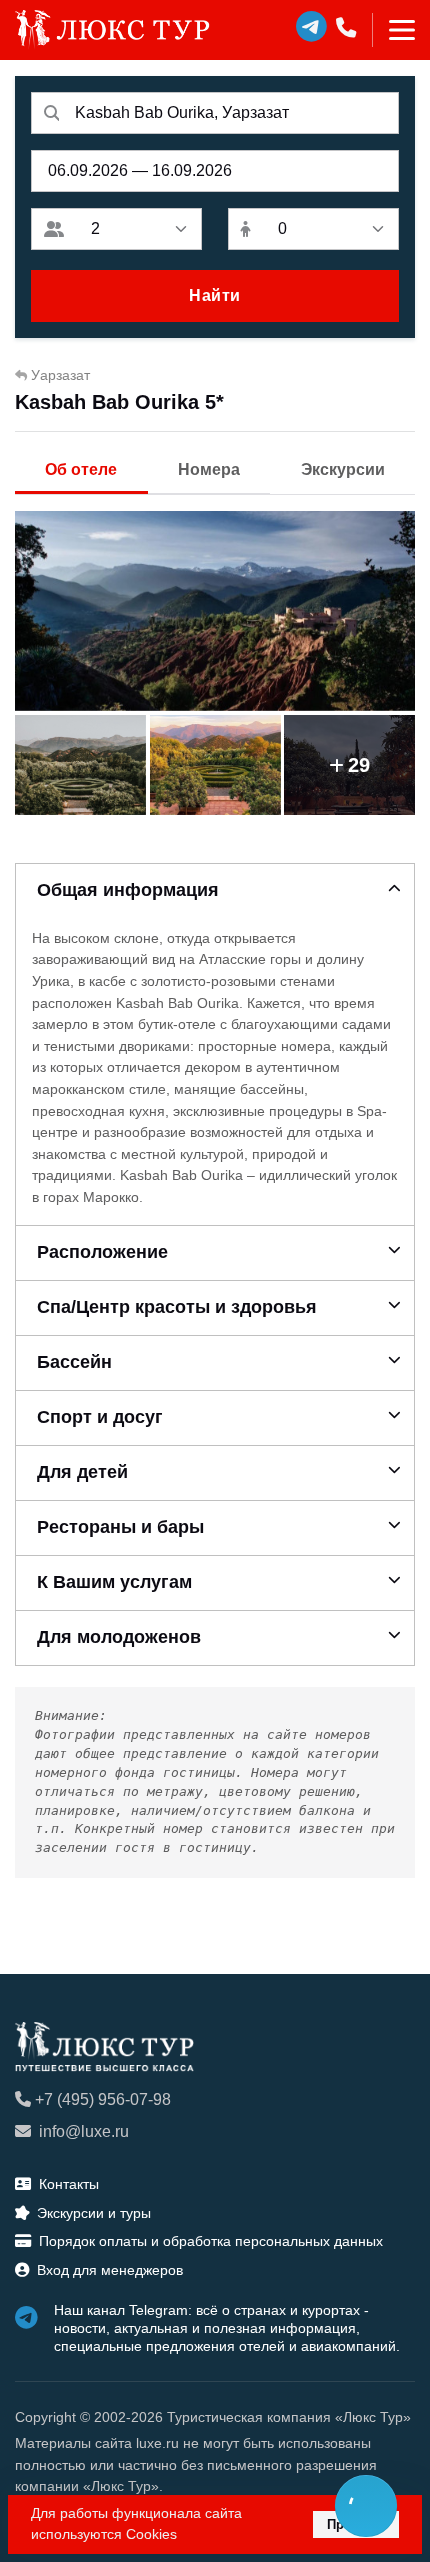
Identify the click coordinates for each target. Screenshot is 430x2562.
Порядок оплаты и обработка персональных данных (211, 2241)
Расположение (102, 1252)
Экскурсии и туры (94, 2213)
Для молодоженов (119, 1637)
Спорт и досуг (100, 1417)
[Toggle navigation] (393, 30)
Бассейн (74, 1362)
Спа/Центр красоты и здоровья (177, 1307)
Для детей (82, 1472)
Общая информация (128, 890)
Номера (209, 469)
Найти (215, 295)
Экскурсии (343, 469)
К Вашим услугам (114, 1582)
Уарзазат (60, 375)
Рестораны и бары (120, 1527)
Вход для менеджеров (110, 2270)
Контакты (69, 2184)
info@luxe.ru (84, 2131)
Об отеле (81, 469)
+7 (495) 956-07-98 (103, 2099)
